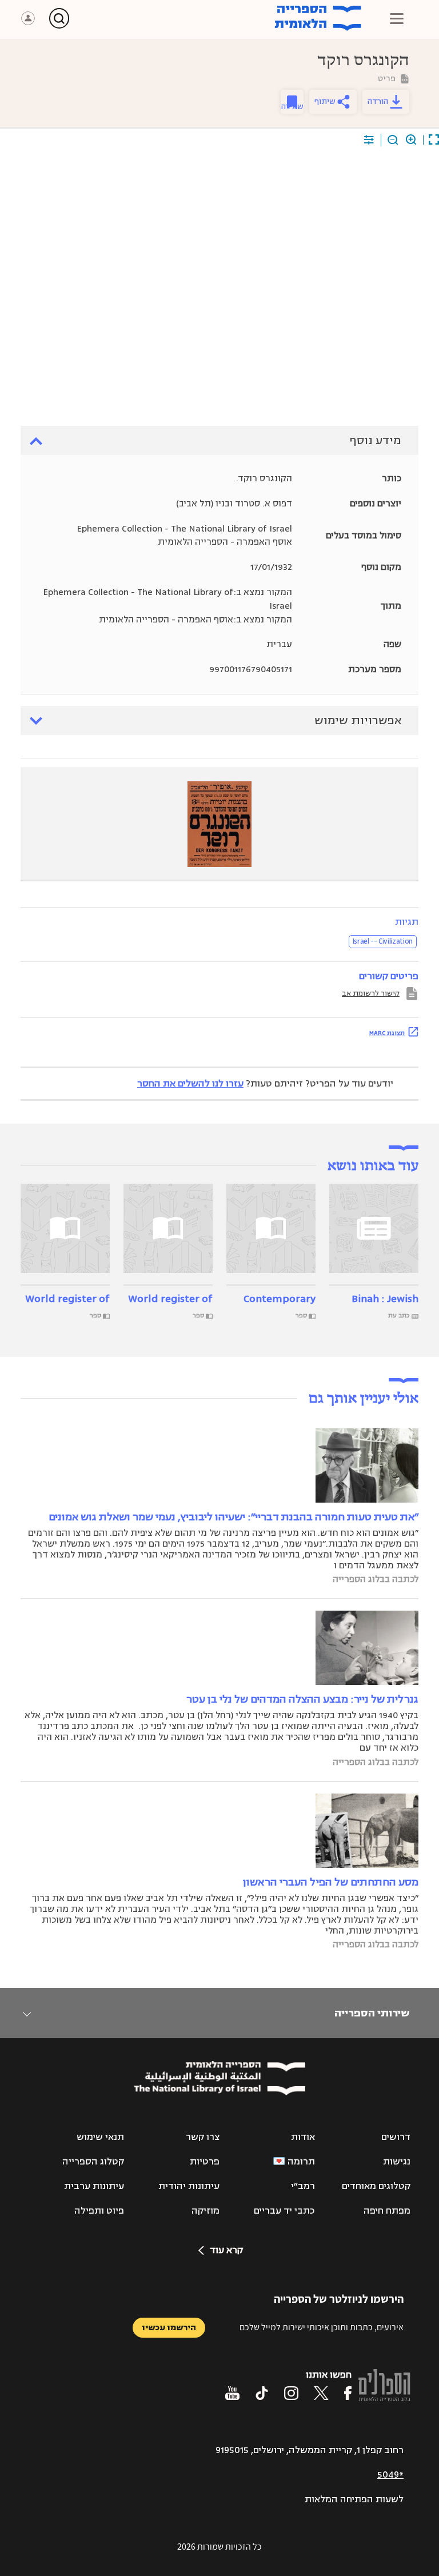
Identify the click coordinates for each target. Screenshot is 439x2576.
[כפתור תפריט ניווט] (397, 18)
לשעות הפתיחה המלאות (354, 2499)
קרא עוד (226, 2250)
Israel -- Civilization (383, 941)
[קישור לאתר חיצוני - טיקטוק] (262, 2393)
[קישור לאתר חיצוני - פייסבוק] (348, 2393)
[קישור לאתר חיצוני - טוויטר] (321, 2393)
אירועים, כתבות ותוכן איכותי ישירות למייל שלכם (322, 2327)
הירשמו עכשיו (169, 2328)
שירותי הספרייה (372, 2013)
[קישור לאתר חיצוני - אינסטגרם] (291, 2393)
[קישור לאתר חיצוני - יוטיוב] (232, 2393)
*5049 (390, 2475)
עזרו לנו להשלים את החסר (190, 1084)
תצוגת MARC (387, 1033)
